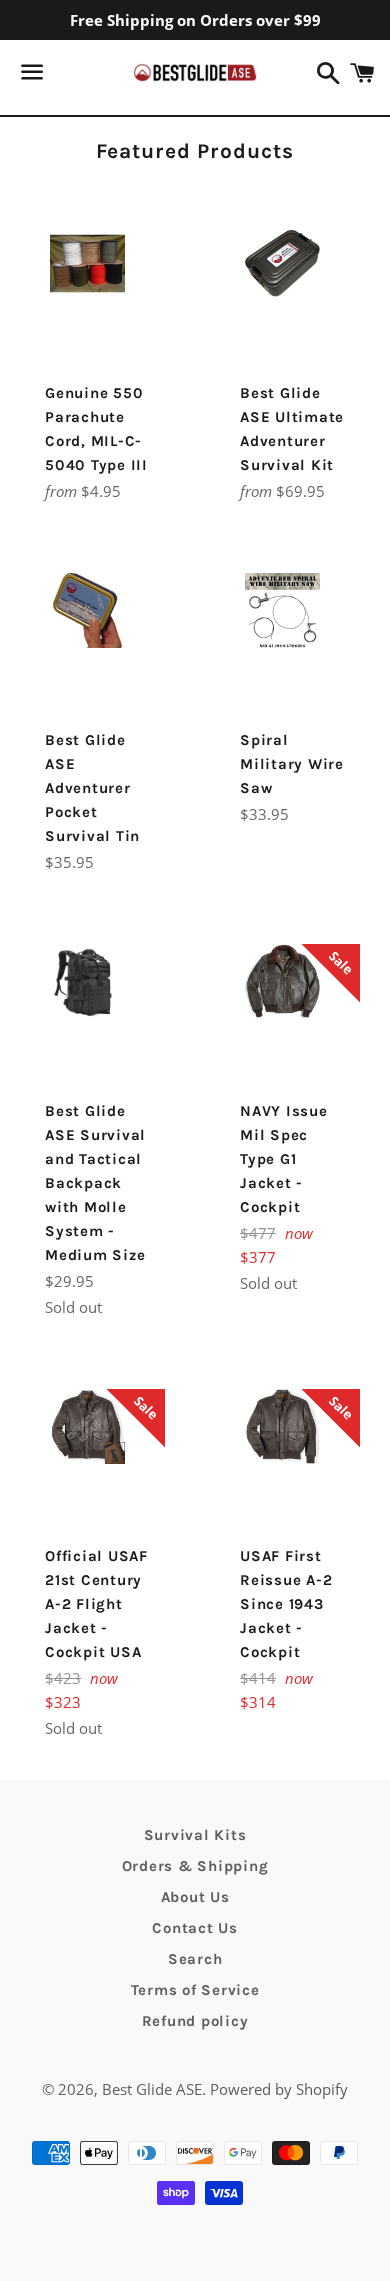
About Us (195, 1897)
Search (195, 1959)
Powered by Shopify (279, 2089)
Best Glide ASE (152, 2089)
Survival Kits (195, 1835)
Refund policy (195, 2021)
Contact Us (195, 1928)
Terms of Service (195, 1990)
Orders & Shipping (195, 1866)
